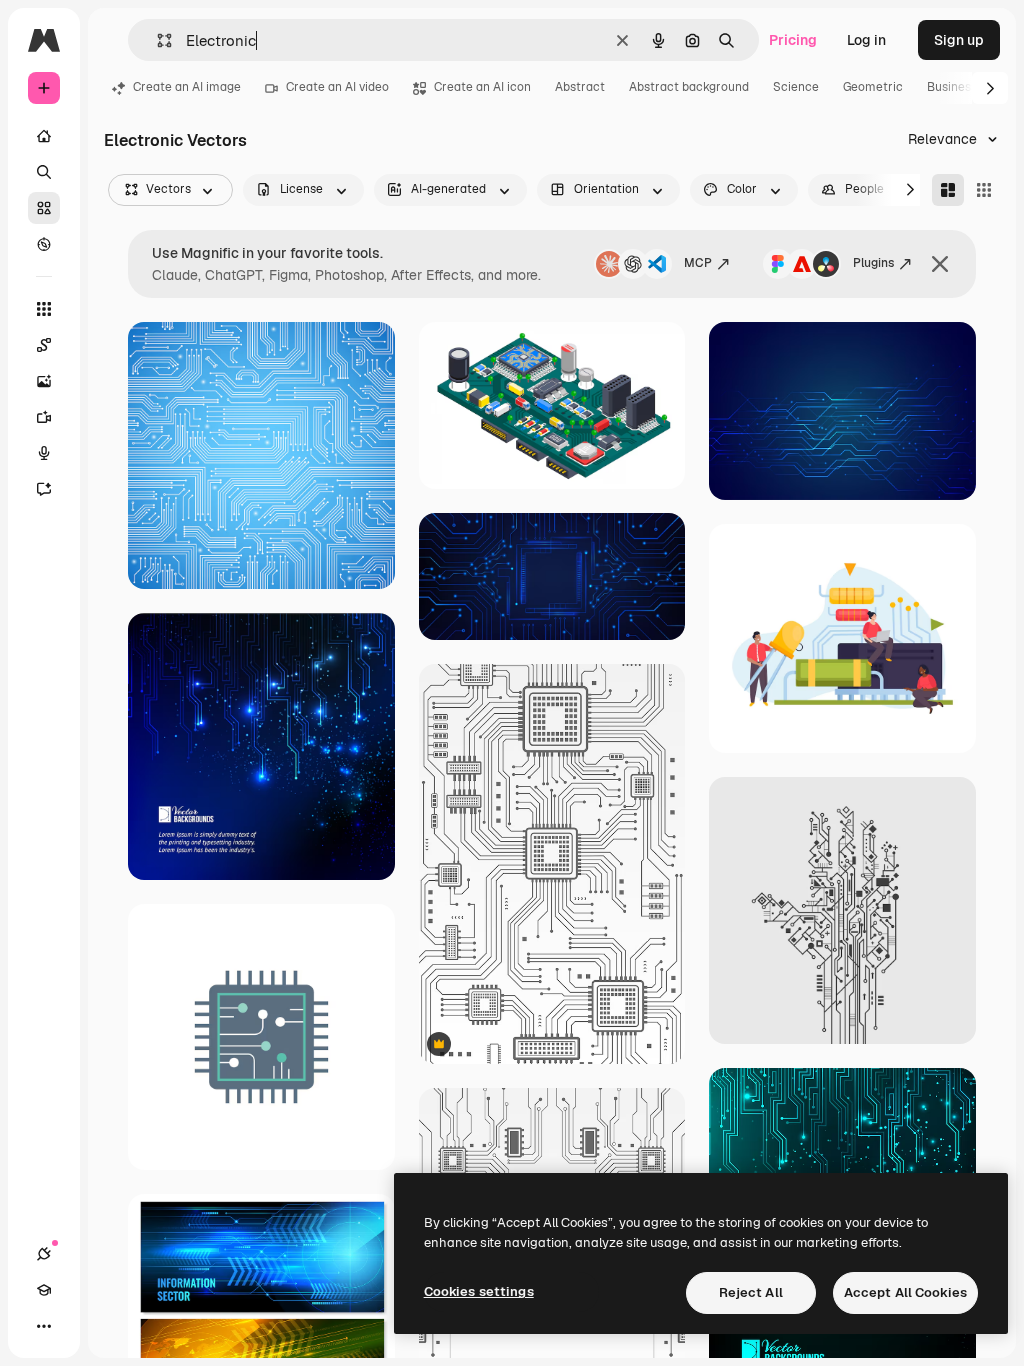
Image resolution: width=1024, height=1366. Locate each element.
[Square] (984, 190)
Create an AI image (187, 87)
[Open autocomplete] (156, 40)
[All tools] (44, 309)
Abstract (580, 87)
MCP (698, 263)
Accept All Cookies (905, 1292)
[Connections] (44, 1254)
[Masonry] (948, 190)
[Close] (940, 264)
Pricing (793, 40)
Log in (866, 40)
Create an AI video (337, 87)
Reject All (751, 1292)
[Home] (44, 136)
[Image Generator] (44, 381)
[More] (44, 1326)
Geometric (873, 87)
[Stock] (44, 208)
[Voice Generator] (44, 453)
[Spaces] (44, 345)
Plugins (873, 263)
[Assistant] (44, 489)
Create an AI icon (482, 87)
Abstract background (689, 87)
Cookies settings (479, 1291)
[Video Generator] (44, 417)
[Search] (44, 172)
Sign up (959, 40)
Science (796, 87)
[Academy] (44, 1290)
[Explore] (44, 244)
